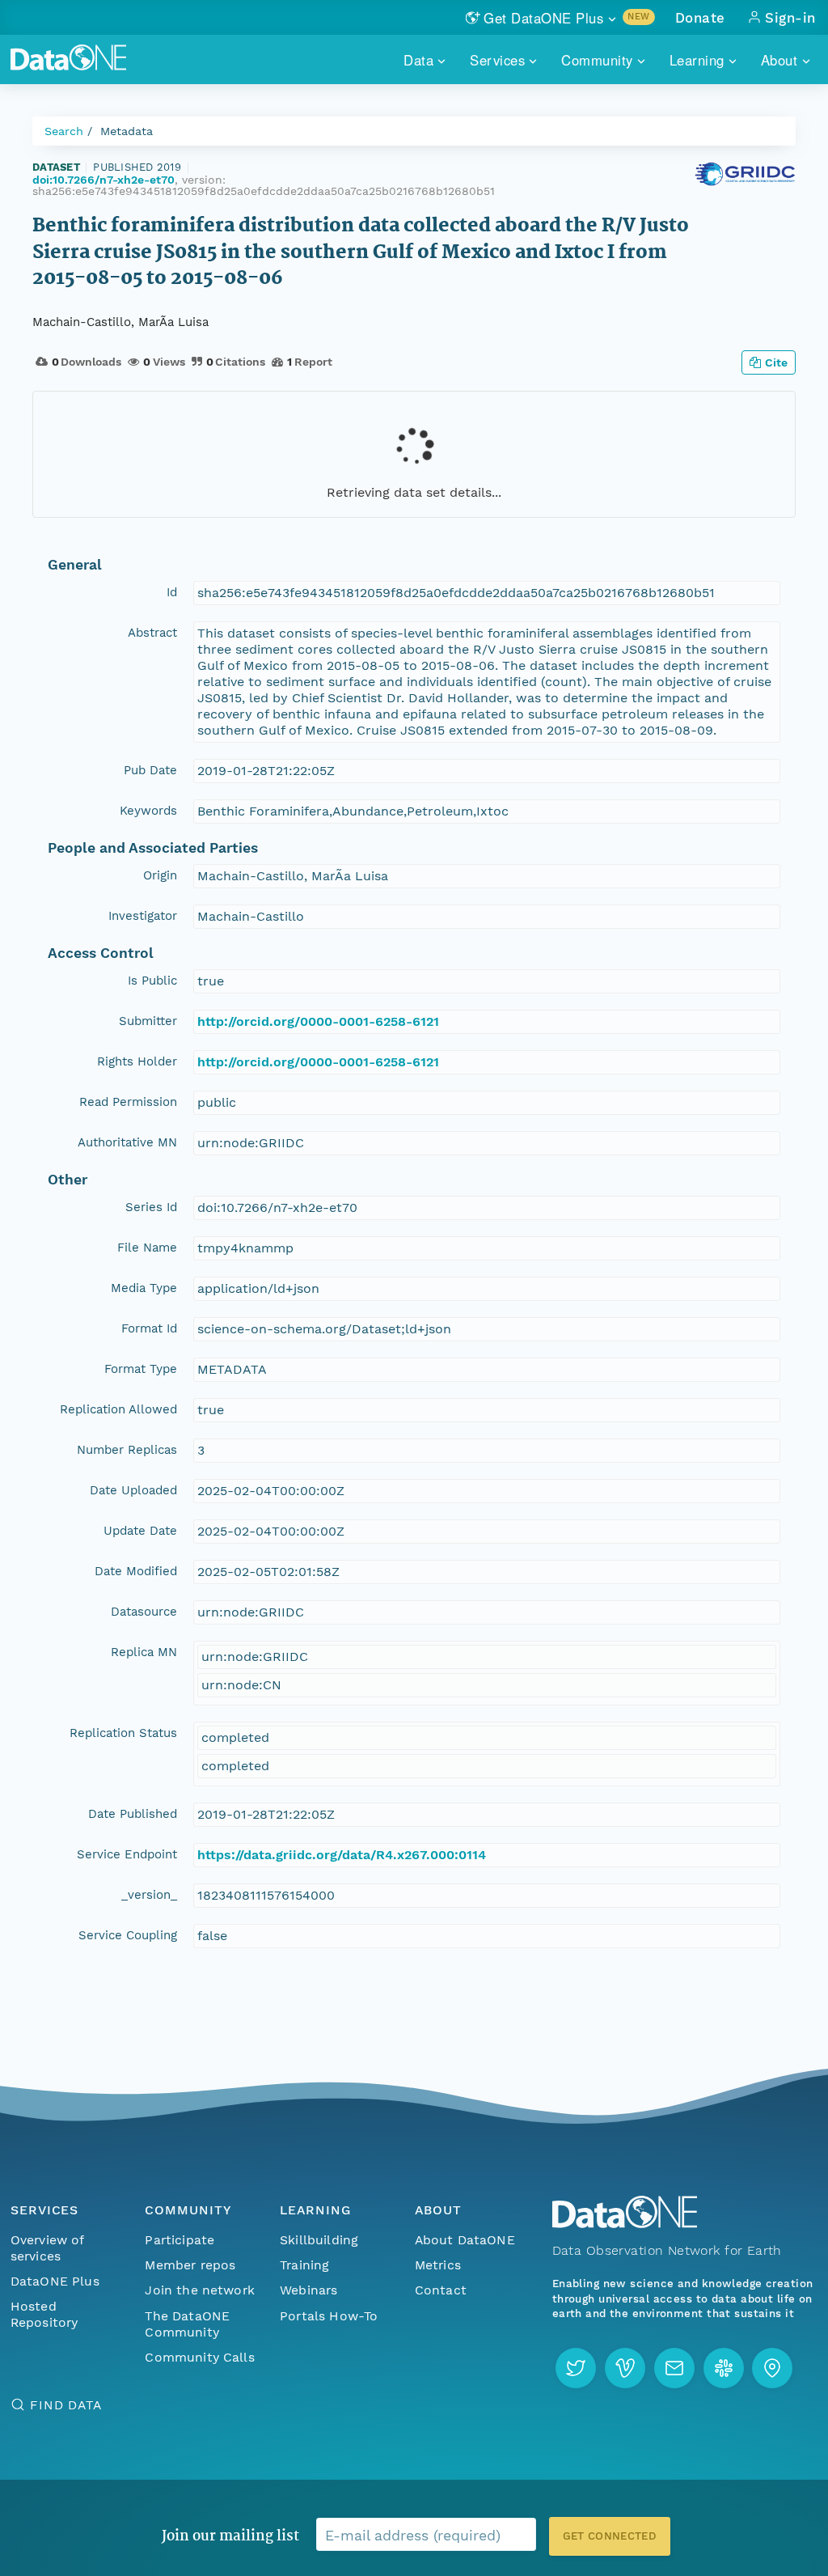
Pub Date (150, 770)
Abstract (152, 633)
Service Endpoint (127, 1854)
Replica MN (144, 1652)
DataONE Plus (55, 2281)
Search (64, 131)
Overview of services (47, 2248)
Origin (160, 875)
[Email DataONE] (674, 2368)
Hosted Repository (44, 2314)
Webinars (308, 2290)
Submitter (148, 1021)
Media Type (144, 1288)
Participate (180, 2240)
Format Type (141, 1369)
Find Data (66, 2405)
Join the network (200, 2290)
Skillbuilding (319, 2240)
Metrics (438, 2265)
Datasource (144, 1612)
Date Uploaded (133, 1490)
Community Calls (199, 2357)
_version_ (149, 1895)
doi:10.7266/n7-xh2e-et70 (103, 180)
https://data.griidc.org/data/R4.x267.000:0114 (342, 1855)
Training (304, 2265)
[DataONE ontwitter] (576, 2368)
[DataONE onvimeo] (625, 2368)
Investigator (143, 916)
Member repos (190, 2265)
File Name (147, 1248)
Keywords (148, 811)
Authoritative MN (127, 1142)
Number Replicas (127, 1450)
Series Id (151, 1207)
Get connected (610, 2536)
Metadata (127, 131)
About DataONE (465, 2240)
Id (172, 592)
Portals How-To (329, 2316)
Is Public (152, 981)
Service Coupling (128, 1935)
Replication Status (123, 1733)
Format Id (149, 1328)
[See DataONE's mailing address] (772, 2368)
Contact (441, 2290)
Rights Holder (137, 1061)
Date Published (133, 1814)
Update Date (140, 1531)
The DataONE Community (187, 2324)
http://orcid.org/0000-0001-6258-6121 (318, 1021)
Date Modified (136, 1571)
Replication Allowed (118, 1409)
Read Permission (128, 1102)
